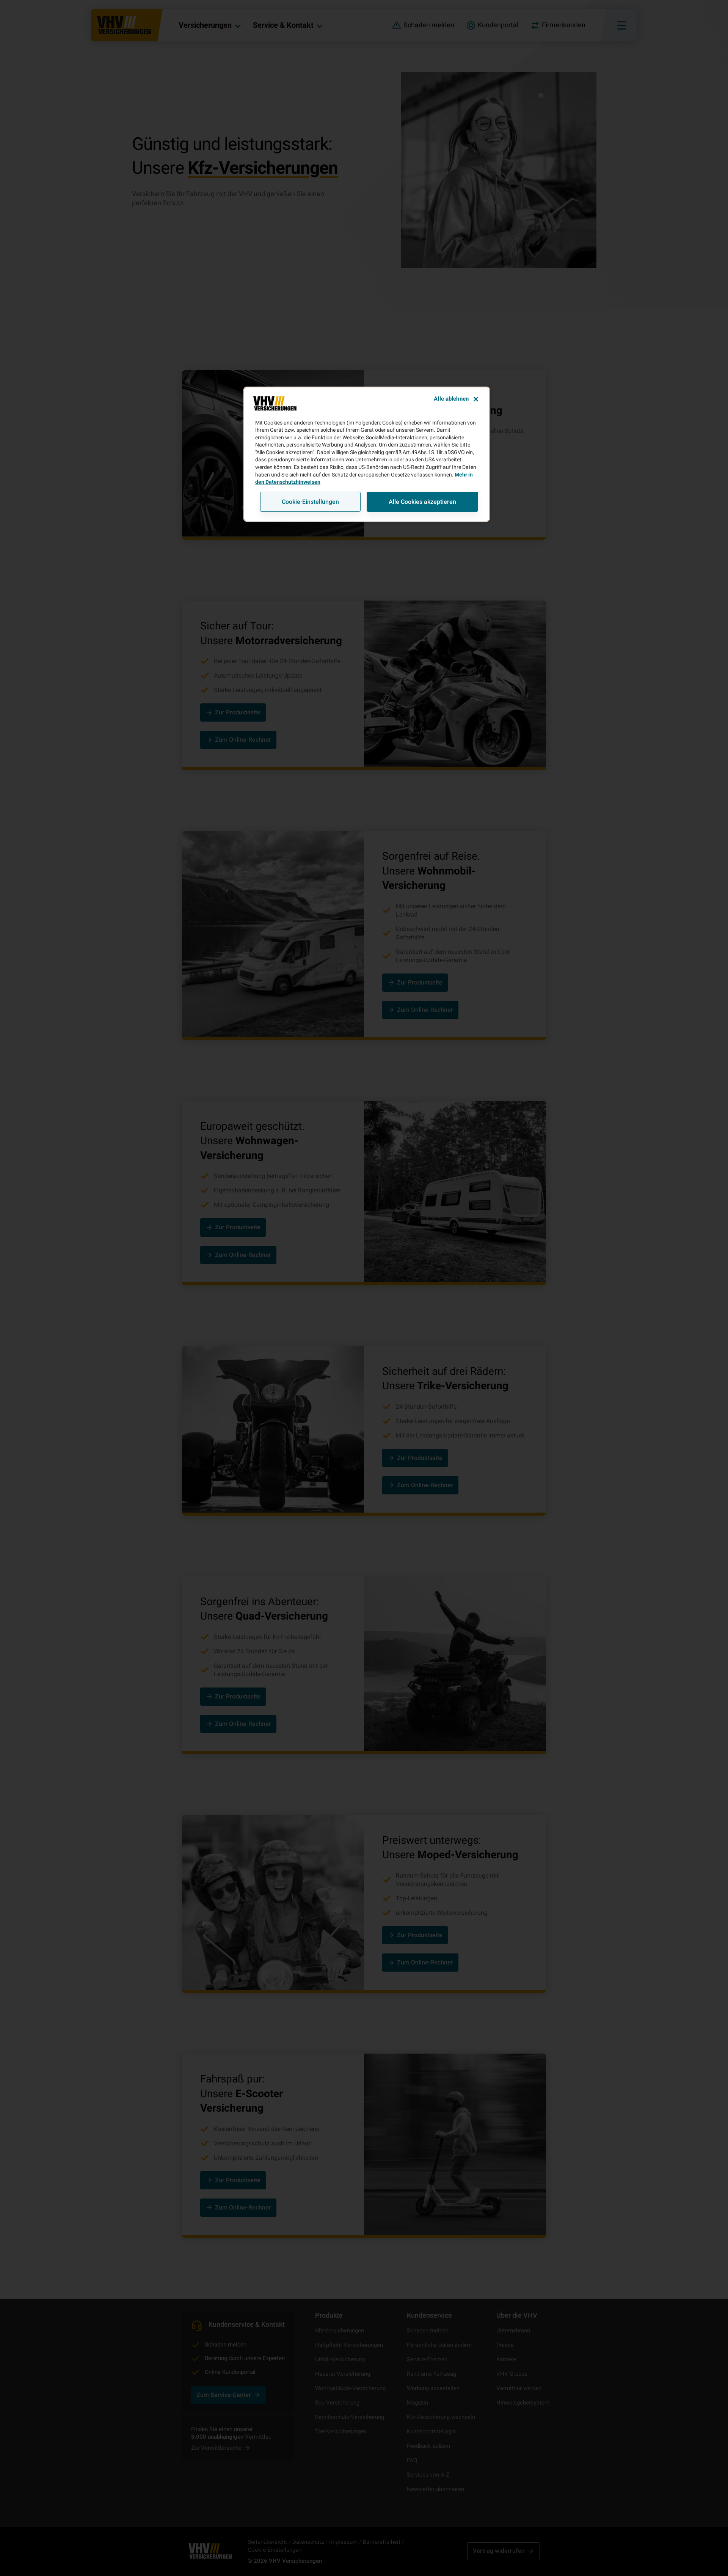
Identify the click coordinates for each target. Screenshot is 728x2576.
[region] (367, 454)
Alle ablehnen (451, 399)
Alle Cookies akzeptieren (422, 502)
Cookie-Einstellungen (310, 502)
